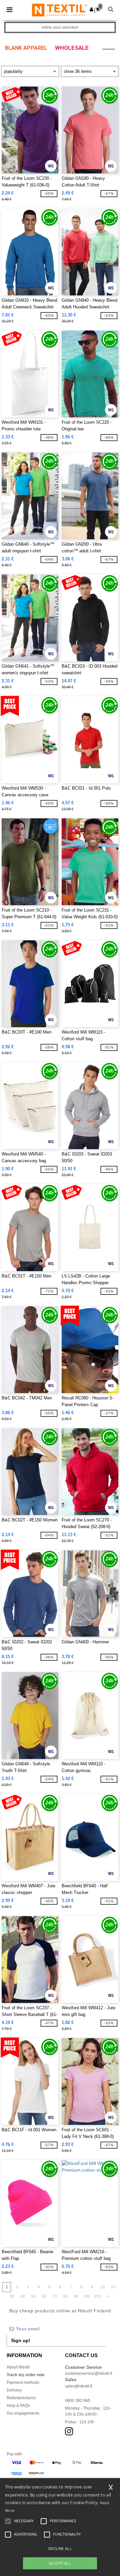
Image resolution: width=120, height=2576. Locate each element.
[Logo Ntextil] (59, 10)
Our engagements (23, 2413)
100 (87, 2296)
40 (23, 2296)
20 (113, 2287)
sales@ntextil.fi (79, 2386)
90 (76, 2296)
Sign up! (21, 2340)
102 (97, 2296)
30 (12, 2296)
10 (103, 2287)
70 (55, 2296)
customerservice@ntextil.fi (89, 2374)
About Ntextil (18, 2367)
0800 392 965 (78, 2401)
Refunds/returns (21, 2398)
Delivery (14, 2390)
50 (33, 2296)
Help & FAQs (18, 2406)
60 (44, 2296)
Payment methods (23, 2383)
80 (65, 2296)
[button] (91, 9)
